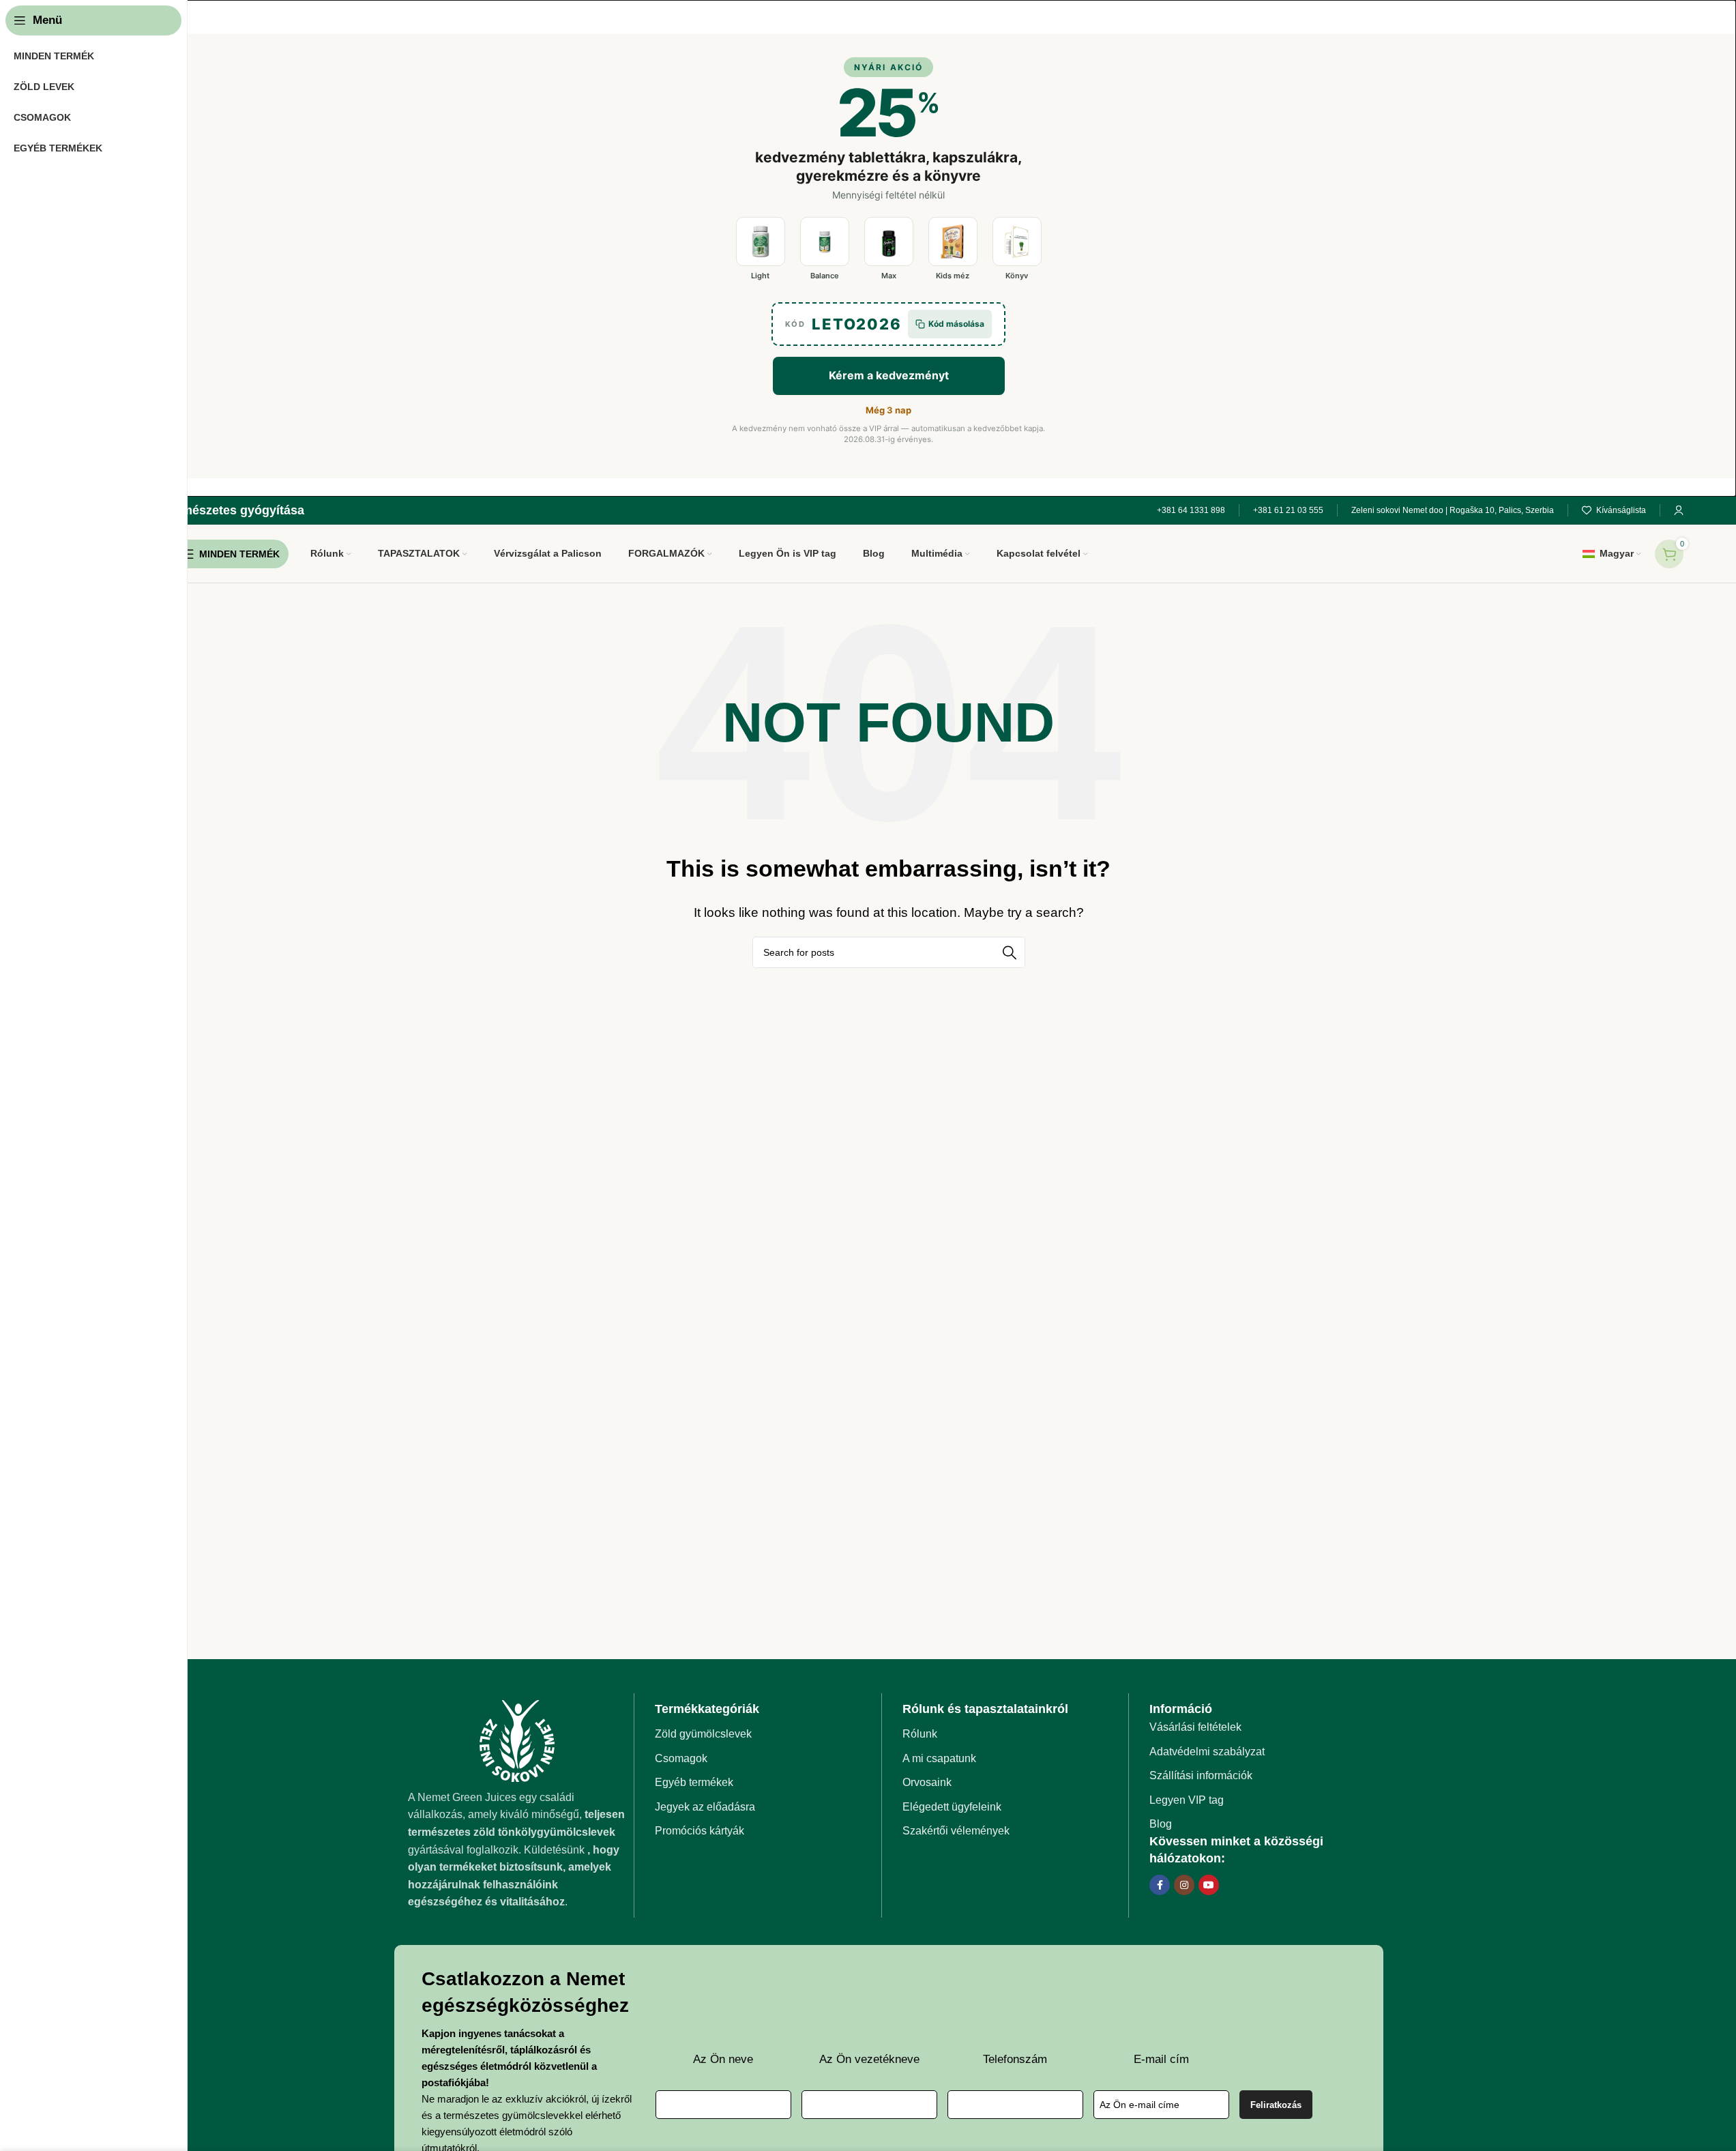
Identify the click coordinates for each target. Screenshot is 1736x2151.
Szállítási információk (1201, 1775)
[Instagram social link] (1184, 1885)
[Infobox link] (199, 511)
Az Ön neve (723, 2059)
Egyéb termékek (694, 1782)
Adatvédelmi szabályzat (1207, 1752)
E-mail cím (1161, 2059)
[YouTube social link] (1209, 1885)
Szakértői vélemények (956, 1831)
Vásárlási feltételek (1195, 1727)
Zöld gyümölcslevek (703, 1734)
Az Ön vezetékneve (869, 2059)
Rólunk (920, 1734)
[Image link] (517, 1740)
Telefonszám (1015, 2059)
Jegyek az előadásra (705, 1807)
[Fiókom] (1679, 510)
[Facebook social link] (1160, 1885)
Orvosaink (927, 1782)
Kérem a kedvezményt (889, 375)
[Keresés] (1010, 952)
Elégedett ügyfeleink (952, 1807)
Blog (1161, 1824)
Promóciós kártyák (700, 1831)
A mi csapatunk (939, 1758)
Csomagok (681, 1758)
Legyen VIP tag (1187, 1800)
